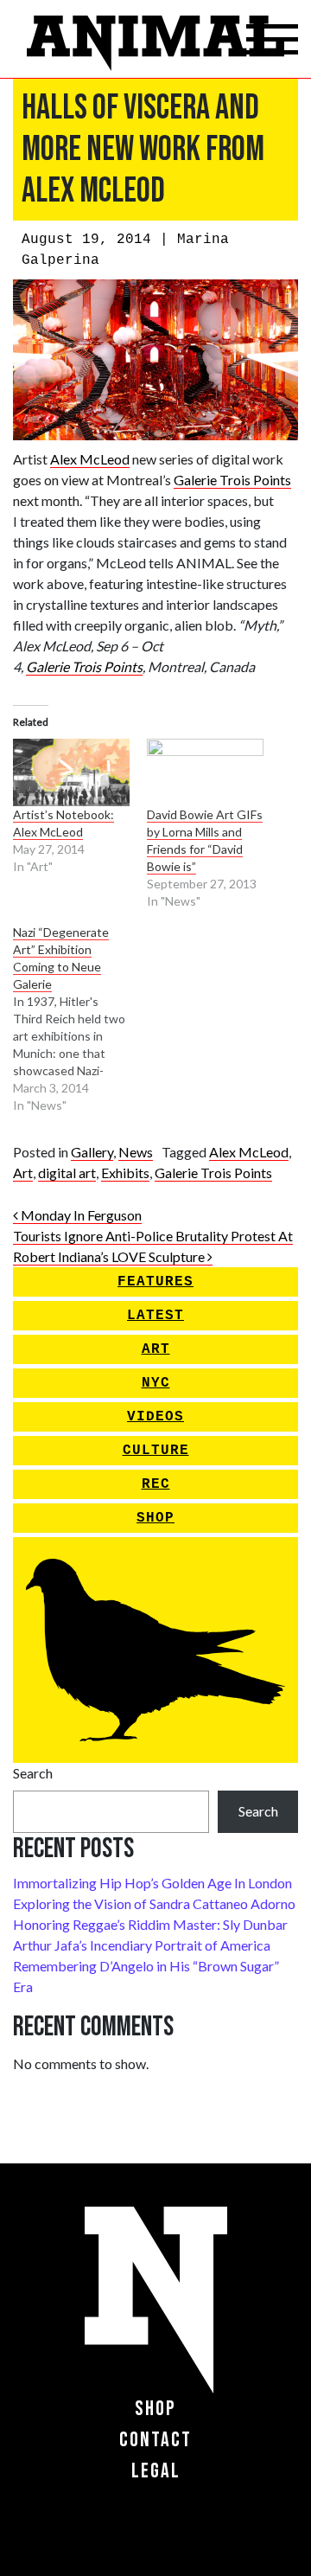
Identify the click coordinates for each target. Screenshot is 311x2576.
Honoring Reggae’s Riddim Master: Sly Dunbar (150, 1924)
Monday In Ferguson (80, 1215)
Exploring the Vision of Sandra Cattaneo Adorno (154, 1903)
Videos (155, 1417)
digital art (67, 1173)
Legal (156, 2471)
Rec (156, 1484)
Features (155, 1282)
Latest (155, 1316)
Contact (155, 2440)
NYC (156, 1383)
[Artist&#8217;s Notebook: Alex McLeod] (71, 772)
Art (23, 1173)
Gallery (92, 1152)
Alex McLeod (90, 459)
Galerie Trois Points (232, 480)
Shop (155, 1518)
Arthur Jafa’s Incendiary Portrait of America (142, 1945)
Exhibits (125, 1173)
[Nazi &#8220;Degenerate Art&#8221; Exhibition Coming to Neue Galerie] (80, 1019)
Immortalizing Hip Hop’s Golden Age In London (152, 1883)
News (136, 1152)
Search (33, 1773)
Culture (156, 1451)
